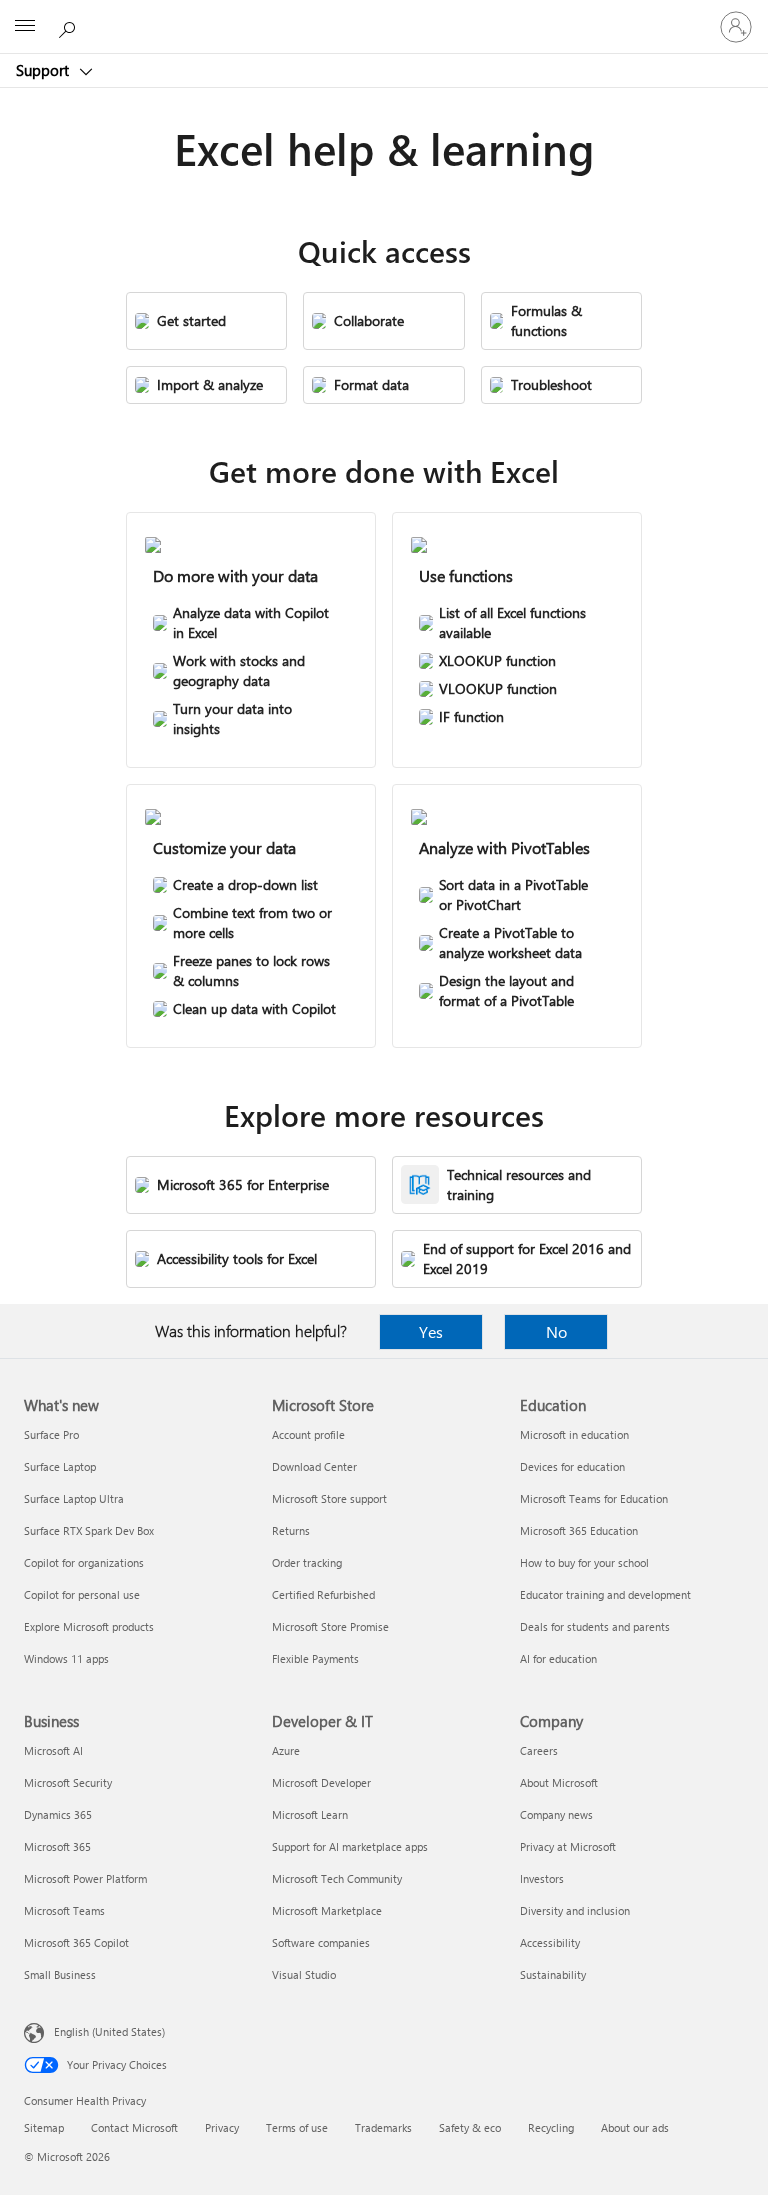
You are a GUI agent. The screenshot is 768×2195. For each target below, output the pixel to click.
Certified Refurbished (323, 1594)
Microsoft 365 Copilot (76, 1942)
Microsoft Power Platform (85, 1878)
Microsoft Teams (64, 1910)
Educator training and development (605, 1594)
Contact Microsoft (134, 2127)
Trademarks (383, 2127)
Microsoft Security (68, 1782)
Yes (431, 1331)
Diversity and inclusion (575, 1910)
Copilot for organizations (84, 1562)
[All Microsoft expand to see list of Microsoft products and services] (25, 27)
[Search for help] (70, 26)
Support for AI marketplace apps (350, 1846)
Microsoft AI (53, 1750)
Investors (542, 1878)
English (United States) (109, 2031)
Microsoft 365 (57, 1846)
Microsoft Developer (321, 1782)
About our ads (635, 2127)
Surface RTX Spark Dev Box (89, 1530)
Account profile (308, 1434)
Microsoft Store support (329, 1498)
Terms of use (297, 2127)
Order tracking (307, 1562)
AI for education (558, 1658)
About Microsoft (559, 1782)
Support (44, 70)
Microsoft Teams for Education (594, 1498)
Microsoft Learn (310, 1814)
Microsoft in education (574, 1434)
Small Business (60, 1974)
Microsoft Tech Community (337, 1878)
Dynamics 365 (58, 1814)
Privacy (222, 2127)
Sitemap (44, 2127)
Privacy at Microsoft (568, 1846)
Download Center (314, 1466)
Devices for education (572, 1466)
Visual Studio (304, 1974)
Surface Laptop (60, 1466)
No (556, 1331)
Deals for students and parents (595, 1626)
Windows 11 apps (66, 1658)
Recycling (551, 2127)
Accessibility (550, 1942)
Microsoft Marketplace (327, 1910)
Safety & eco (470, 2127)
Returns (291, 1530)
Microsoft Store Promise (330, 1626)
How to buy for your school (584, 1562)
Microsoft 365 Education (579, 1530)
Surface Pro (51, 1434)
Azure (286, 1750)
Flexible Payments (315, 1658)
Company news (556, 1814)
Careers (539, 1750)
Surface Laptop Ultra (74, 1498)
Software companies (321, 1942)
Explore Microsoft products (89, 1626)
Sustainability (553, 1974)
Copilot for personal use (82, 1594)
